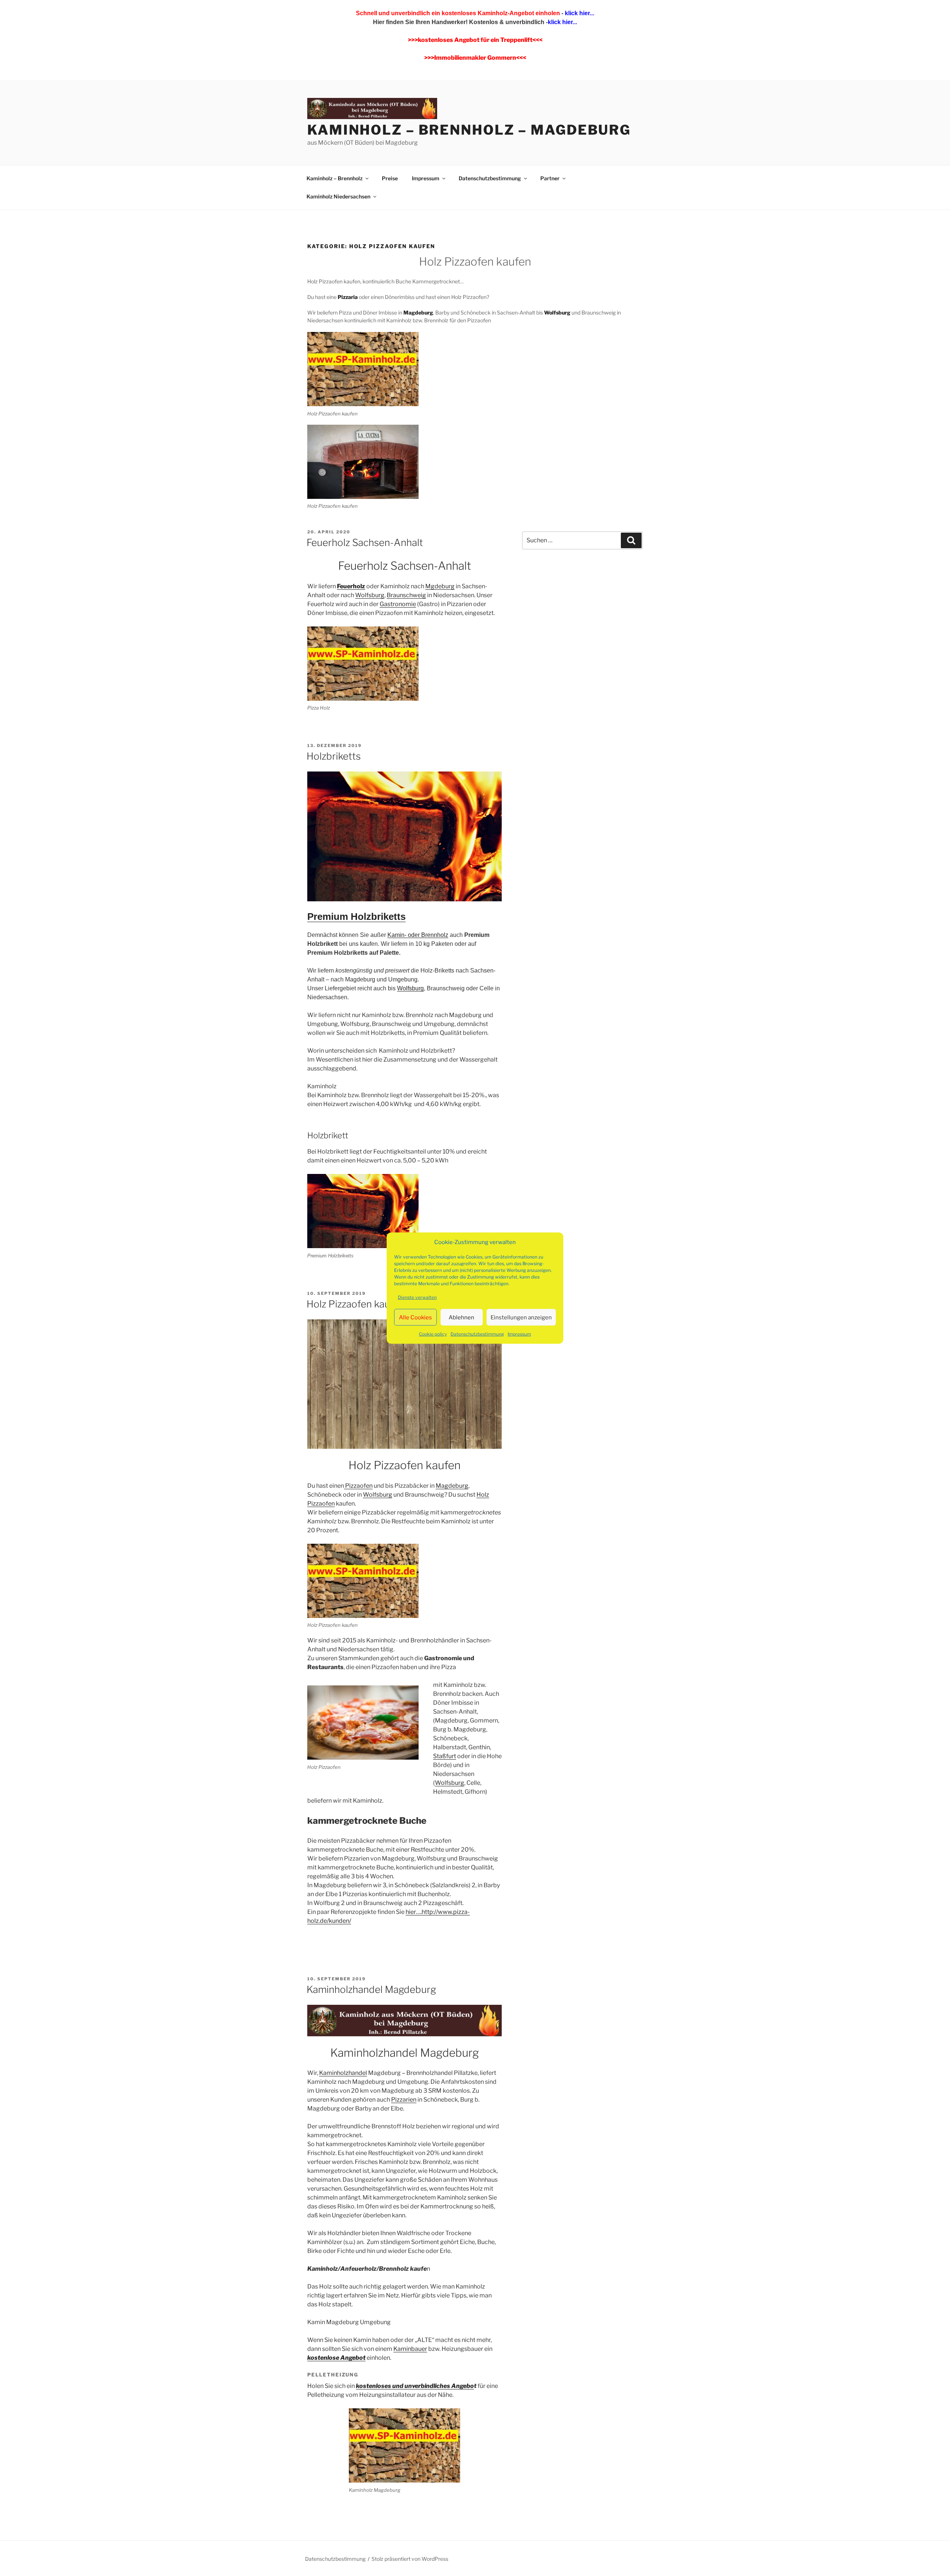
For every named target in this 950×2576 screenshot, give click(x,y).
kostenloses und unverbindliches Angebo (415, 2386)
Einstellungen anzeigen (521, 1317)
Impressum (519, 1334)
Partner (550, 178)
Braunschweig (406, 595)
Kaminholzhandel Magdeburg (371, 1989)
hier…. (414, 1912)
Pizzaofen (358, 1486)
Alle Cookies (415, 1317)
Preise (390, 178)
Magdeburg (452, 1486)
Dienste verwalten (417, 1297)
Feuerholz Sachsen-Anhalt (365, 542)
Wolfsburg (557, 312)
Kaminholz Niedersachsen (338, 196)
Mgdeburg (440, 586)
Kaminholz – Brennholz (335, 178)
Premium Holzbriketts (356, 917)
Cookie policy (433, 1334)
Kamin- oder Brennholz (418, 935)
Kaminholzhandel (343, 2073)
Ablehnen (461, 1317)
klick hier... (579, 13)
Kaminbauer (410, 2349)
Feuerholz (351, 586)
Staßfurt (445, 1756)
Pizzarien (404, 2100)
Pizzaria (348, 297)
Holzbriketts (334, 756)
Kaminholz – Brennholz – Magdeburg (469, 130)
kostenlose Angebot (336, 2358)
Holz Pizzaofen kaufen (356, 1304)
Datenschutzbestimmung (477, 1334)
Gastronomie (398, 604)
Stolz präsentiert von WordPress (410, 2559)
